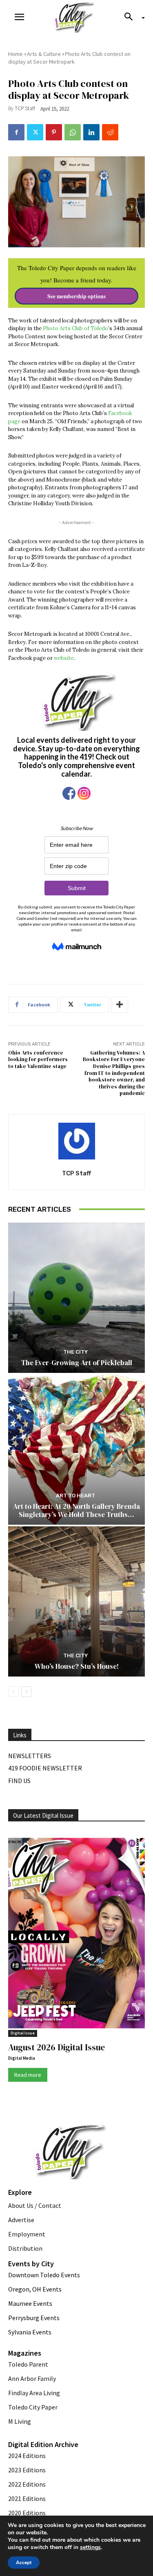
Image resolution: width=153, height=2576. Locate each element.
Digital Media (22, 2058)
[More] (120, 1005)
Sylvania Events (30, 2332)
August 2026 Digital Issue (57, 2047)
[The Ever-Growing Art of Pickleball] (76, 1298)
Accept (24, 2563)
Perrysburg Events (34, 2318)
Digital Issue (23, 2033)
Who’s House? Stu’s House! (77, 1666)
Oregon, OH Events (35, 2289)
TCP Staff (25, 108)
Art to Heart (75, 1496)
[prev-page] (13, 1692)
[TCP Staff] (77, 1141)
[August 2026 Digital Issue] (76, 1935)
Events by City (31, 2264)
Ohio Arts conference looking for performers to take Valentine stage (38, 1059)
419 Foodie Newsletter (45, 1768)
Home (16, 54)
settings (90, 2547)
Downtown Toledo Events (44, 2275)
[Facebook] (16, 132)
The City (75, 1352)
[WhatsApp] (73, 132)
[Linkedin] (91, 132)
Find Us (19, 1781)
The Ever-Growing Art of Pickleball (77, 1363)
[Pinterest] (54, 132)
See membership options (76, 296)
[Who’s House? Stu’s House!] (76, 1602)
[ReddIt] (110, 132)
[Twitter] (35, 132)
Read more (28, 2075)
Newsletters (30, 1756)
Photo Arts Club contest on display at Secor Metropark (69, 58)
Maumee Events (30, 2303)
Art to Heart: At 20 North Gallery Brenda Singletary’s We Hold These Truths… (76, 1510)
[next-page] (26, 1692)
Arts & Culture (44, 54)
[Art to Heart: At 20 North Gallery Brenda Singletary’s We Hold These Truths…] (76, 1450)
